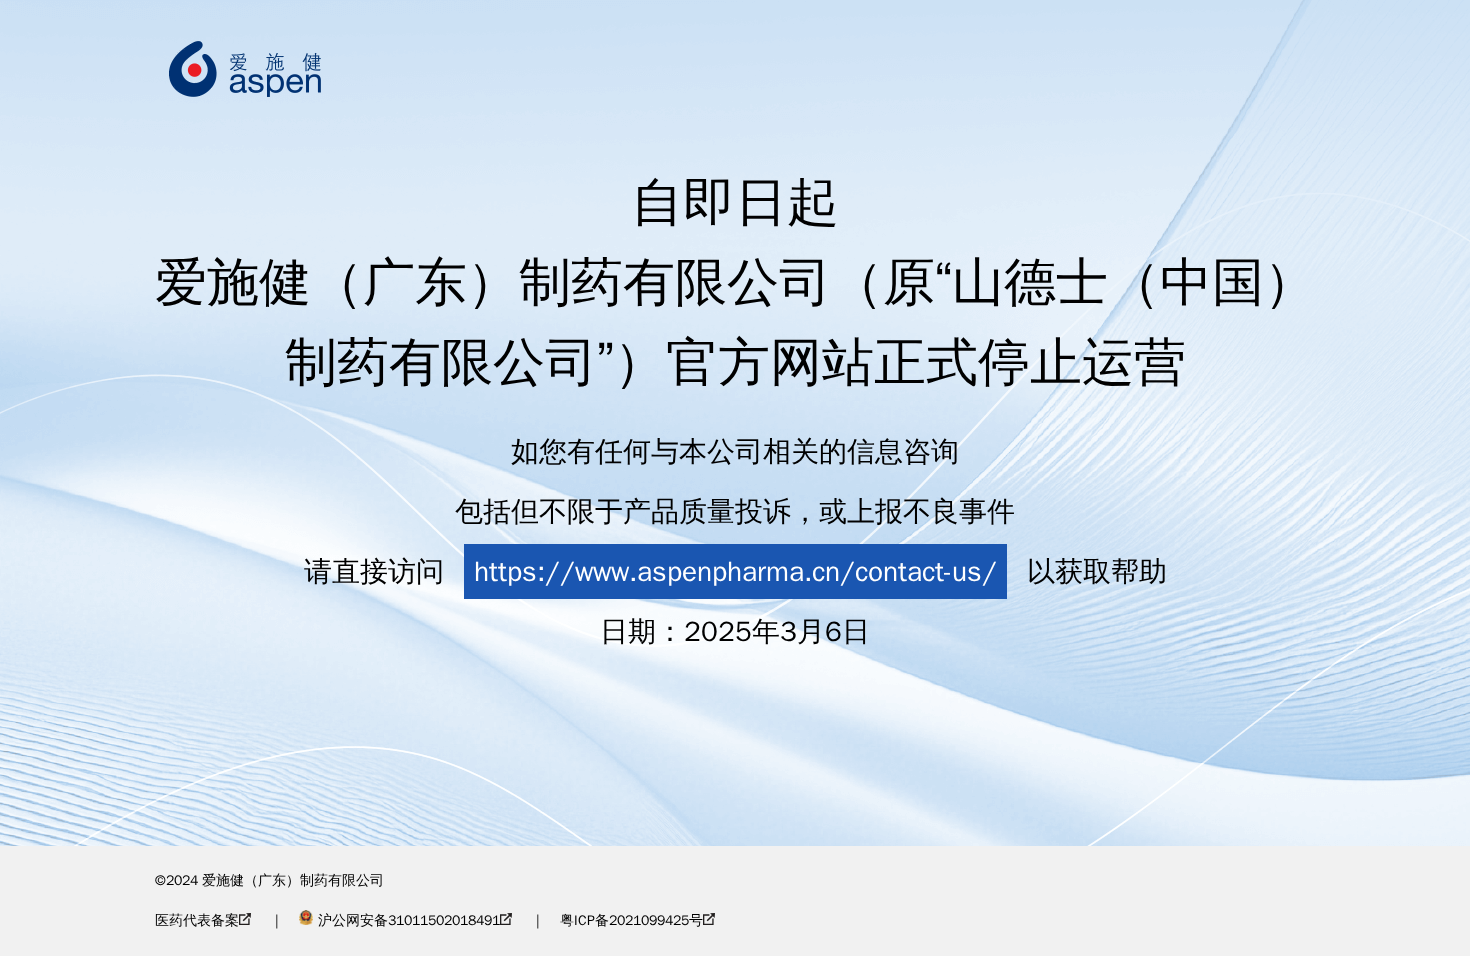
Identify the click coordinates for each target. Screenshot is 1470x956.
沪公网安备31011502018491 (409, 920)
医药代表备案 (197, 920)
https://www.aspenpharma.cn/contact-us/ (735, 571)
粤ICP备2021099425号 (631, 920)
